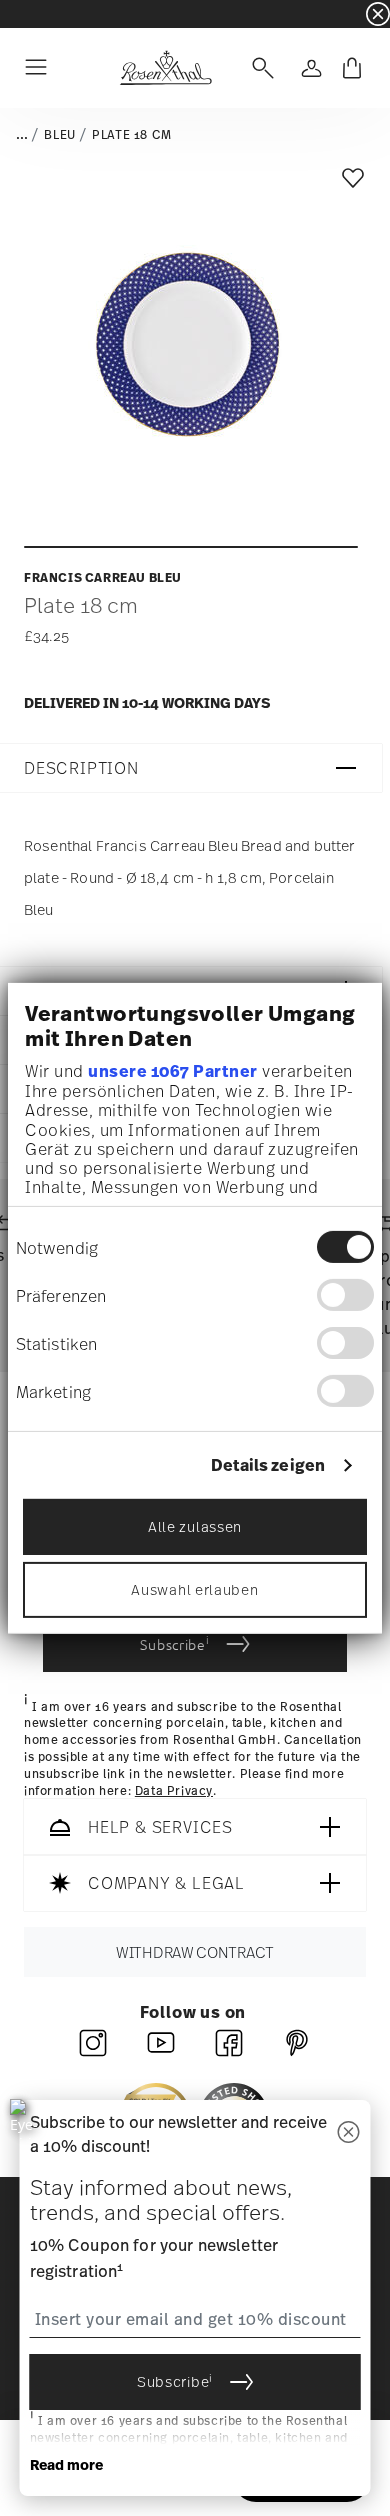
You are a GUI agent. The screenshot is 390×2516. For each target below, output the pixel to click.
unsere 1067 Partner (173, 1071)
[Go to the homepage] (165, 68)
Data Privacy (174, 1791)
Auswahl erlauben (194, 1588)
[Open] (259, 68)
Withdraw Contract (195, 1953)
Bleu (59, 135)
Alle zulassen (195, 1525)
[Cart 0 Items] (352, 68)
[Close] (349, 2133)
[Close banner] (378, 14)
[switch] (345, 1295)
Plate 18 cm (132, 135)
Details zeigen (268, 1465)
